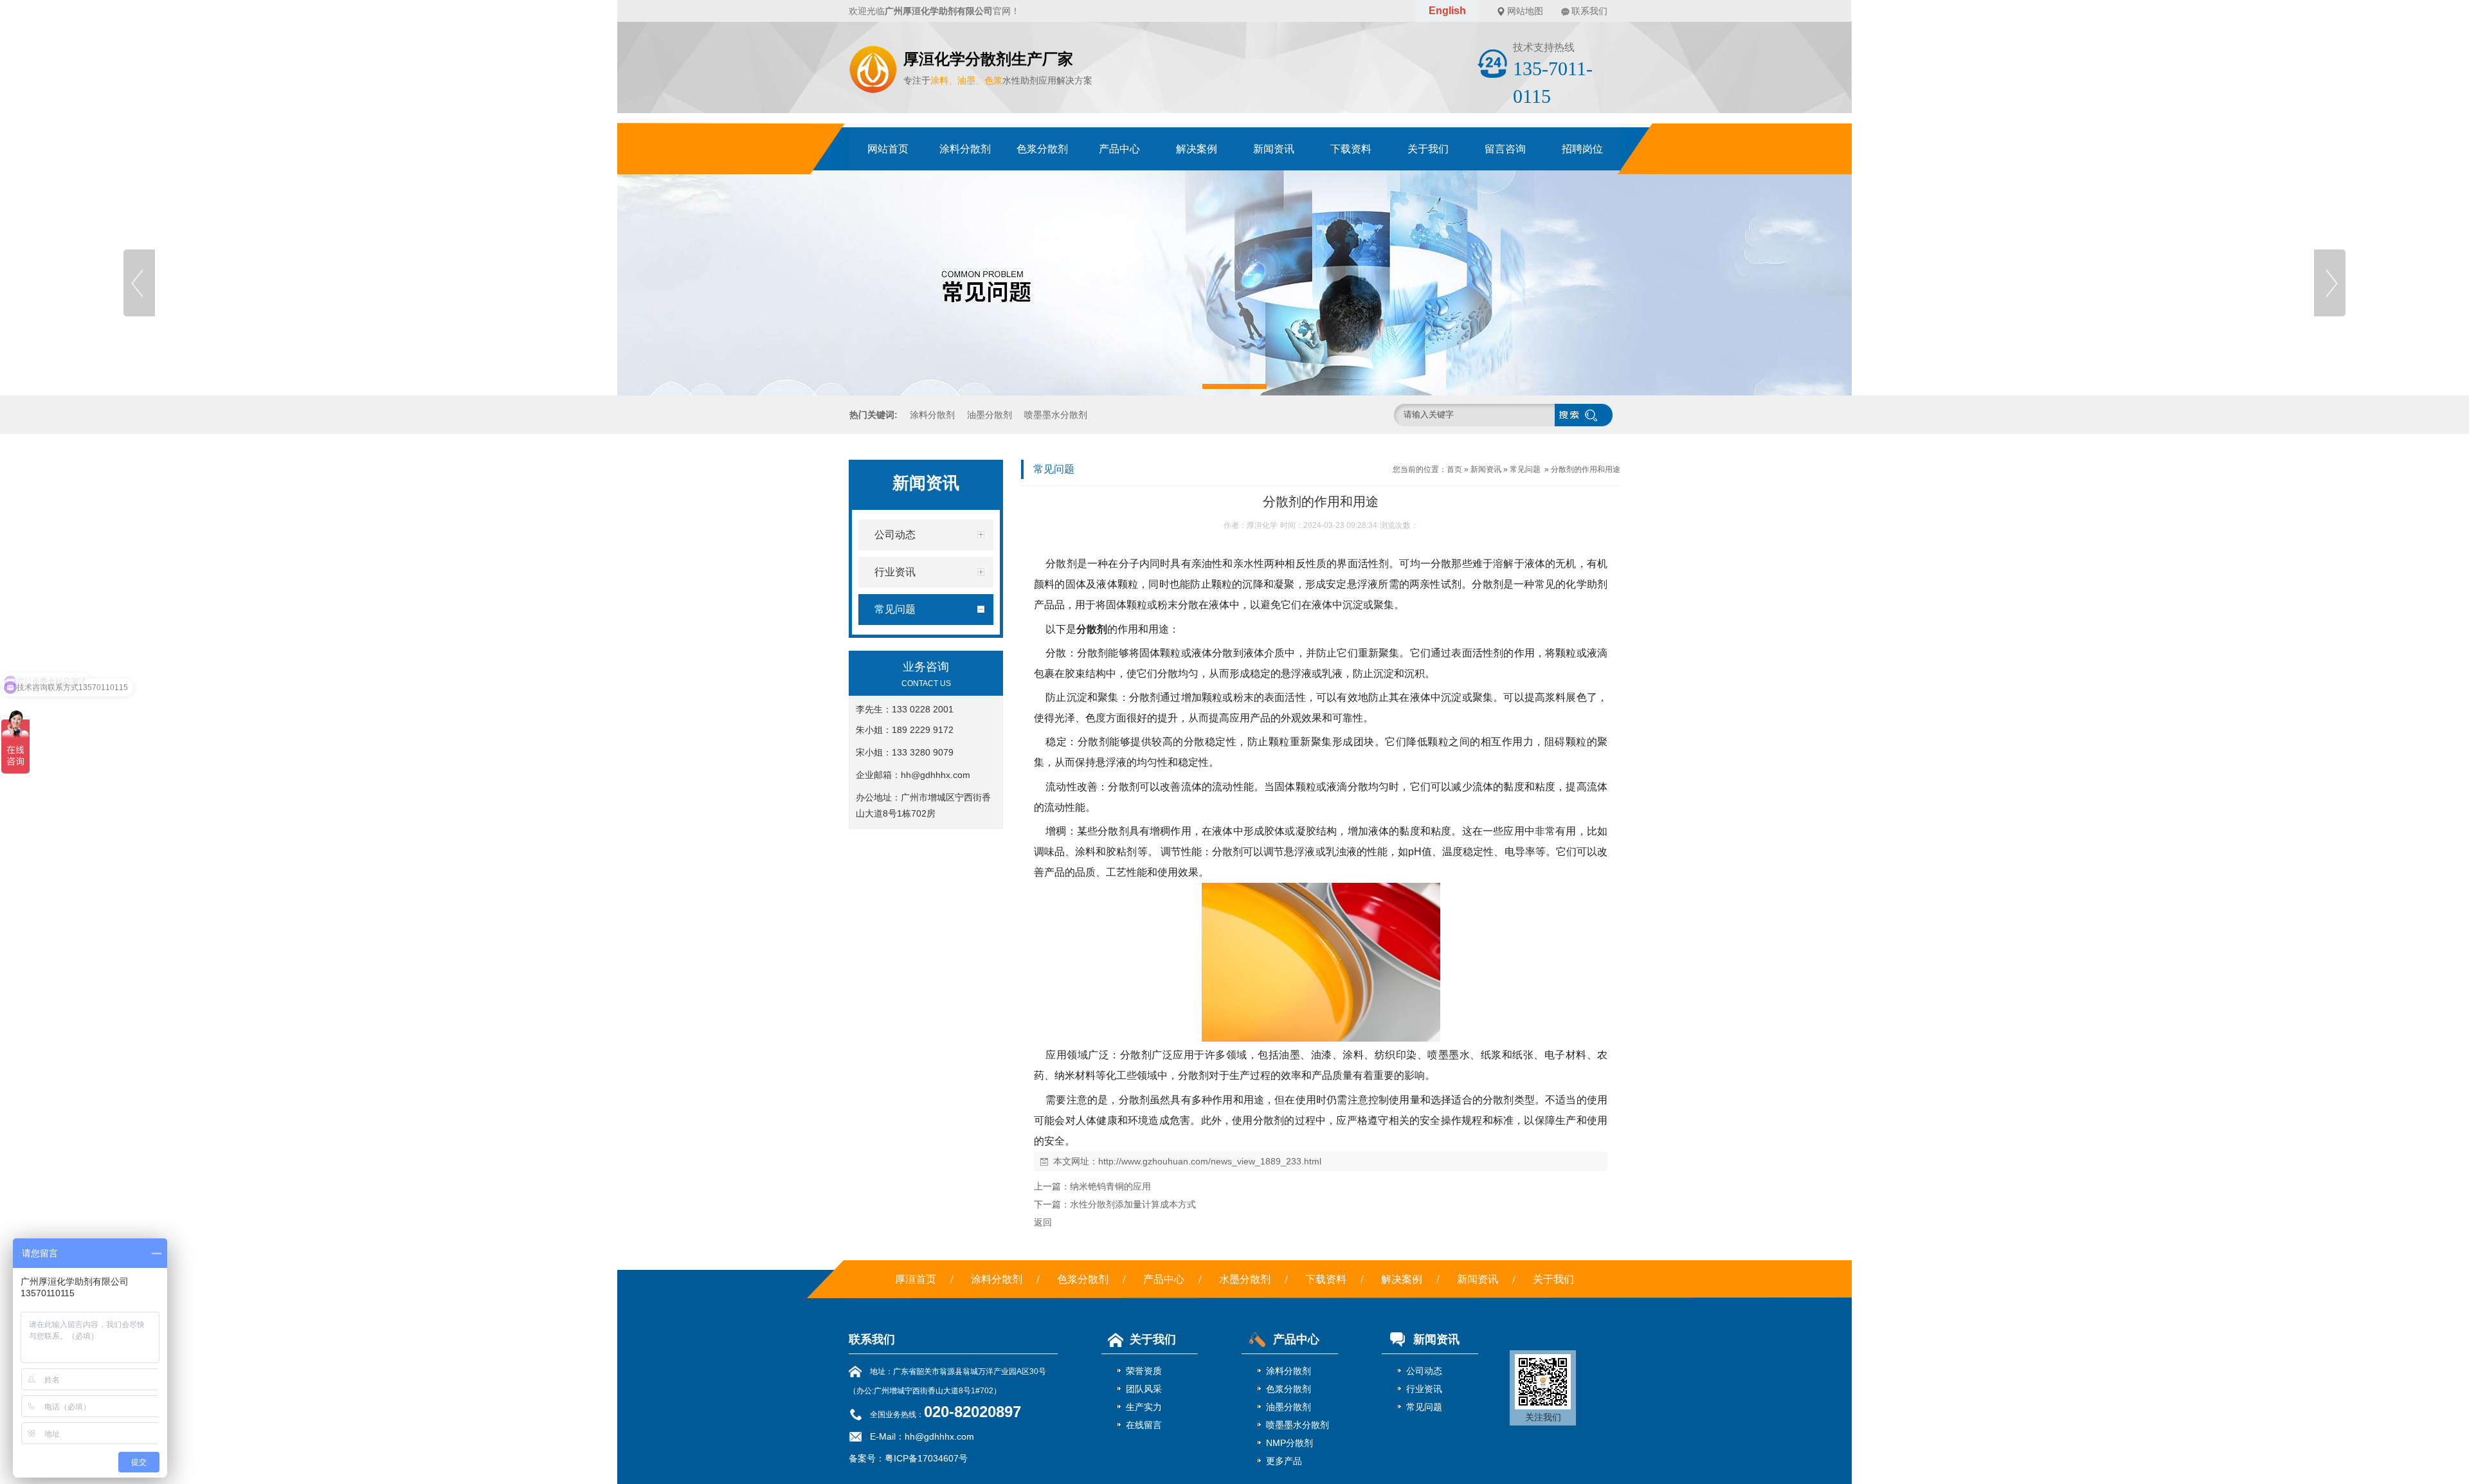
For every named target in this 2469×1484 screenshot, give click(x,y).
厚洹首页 (916, 1279)
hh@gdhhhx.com (936, 775)
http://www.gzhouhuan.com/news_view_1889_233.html (1210, 1161)
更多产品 (1284, 1461)
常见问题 (1525, 469)
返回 (1043, 1222)
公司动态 (1424, 1371)
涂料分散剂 (965, 149)
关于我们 (1428, 149)
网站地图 (1525, 11)
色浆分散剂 (1042, 149)
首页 (1454, 469)
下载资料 (1351, 149)
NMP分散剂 (1289, 1443)
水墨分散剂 (1245, 1279)
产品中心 (1119, 149)
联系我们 (1589, 11)
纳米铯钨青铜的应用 (1110, 1186)
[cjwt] (1234, 283)
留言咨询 (1505, 149)
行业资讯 (1424, 1389)
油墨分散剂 (990, 415)
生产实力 (1144, 1407)
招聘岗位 (1582, 149)
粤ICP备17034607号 (926, 1458)
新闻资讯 (1274, 149)
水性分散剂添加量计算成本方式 (1133, 1204)
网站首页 (888, 149)
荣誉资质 (1144, 1371)
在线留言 (1144, 1425)
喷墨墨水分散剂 (1056, 415)
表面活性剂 (1477, 653)
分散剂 (1092, 629)
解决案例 (1197, 149)
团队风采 (1144, 1389)
